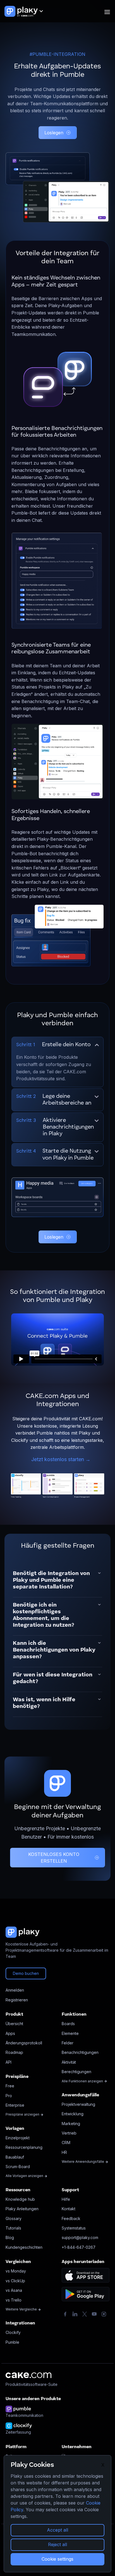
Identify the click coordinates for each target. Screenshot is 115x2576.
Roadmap (14, 2052)
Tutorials (13, 2228)
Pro (9, 2096)
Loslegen (54, 133)
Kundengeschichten (24, 2247)
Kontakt (69, 2209)
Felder (68, 2043)
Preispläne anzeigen (23, 2114)
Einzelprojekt (18, 2138)
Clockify (13, 2332)
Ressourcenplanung (24, 2147)
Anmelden (15, 1990)
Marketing (71, 2124)
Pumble (12, 2342)
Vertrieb (69, 2133)
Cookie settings (57, 2559)
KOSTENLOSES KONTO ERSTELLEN (54, 1858)
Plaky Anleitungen (22, 2209)
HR (64, 2152)
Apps (10, 2033)
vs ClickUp (15, 2281)
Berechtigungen (76, 2072)
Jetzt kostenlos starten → (61, 1459)
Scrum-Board (18, 2167)
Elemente (70, 2033)
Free (10, 2086)
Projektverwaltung (78, 2104)
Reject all (57, 2544)
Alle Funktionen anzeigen (83, 2081)
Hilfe (66, 2199)
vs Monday (16, 2271)
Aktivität (69, 2062)
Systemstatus (74, 2228)
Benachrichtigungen (80, 2052)
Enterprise (15, 2105)
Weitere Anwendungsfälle (83, 2162)
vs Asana (14, 2290)
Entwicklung (73, 2114)
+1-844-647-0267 (79, 2247)
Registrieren (17, 2000)
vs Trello (14, 2300)
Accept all (57, 2530)
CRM (66, 2143)
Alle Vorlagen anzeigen (25, 2176)
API (9, 2062)
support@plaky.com (80, 2237)
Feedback (71, 2218)
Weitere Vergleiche (22, 2309)
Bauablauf (15, 2157)
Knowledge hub (20, 2199)
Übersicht (14, 2024)
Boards (68, 2024)
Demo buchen (26, 1973)
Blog (10, 2237)
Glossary (14, 2218)
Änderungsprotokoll (24, 2043)
